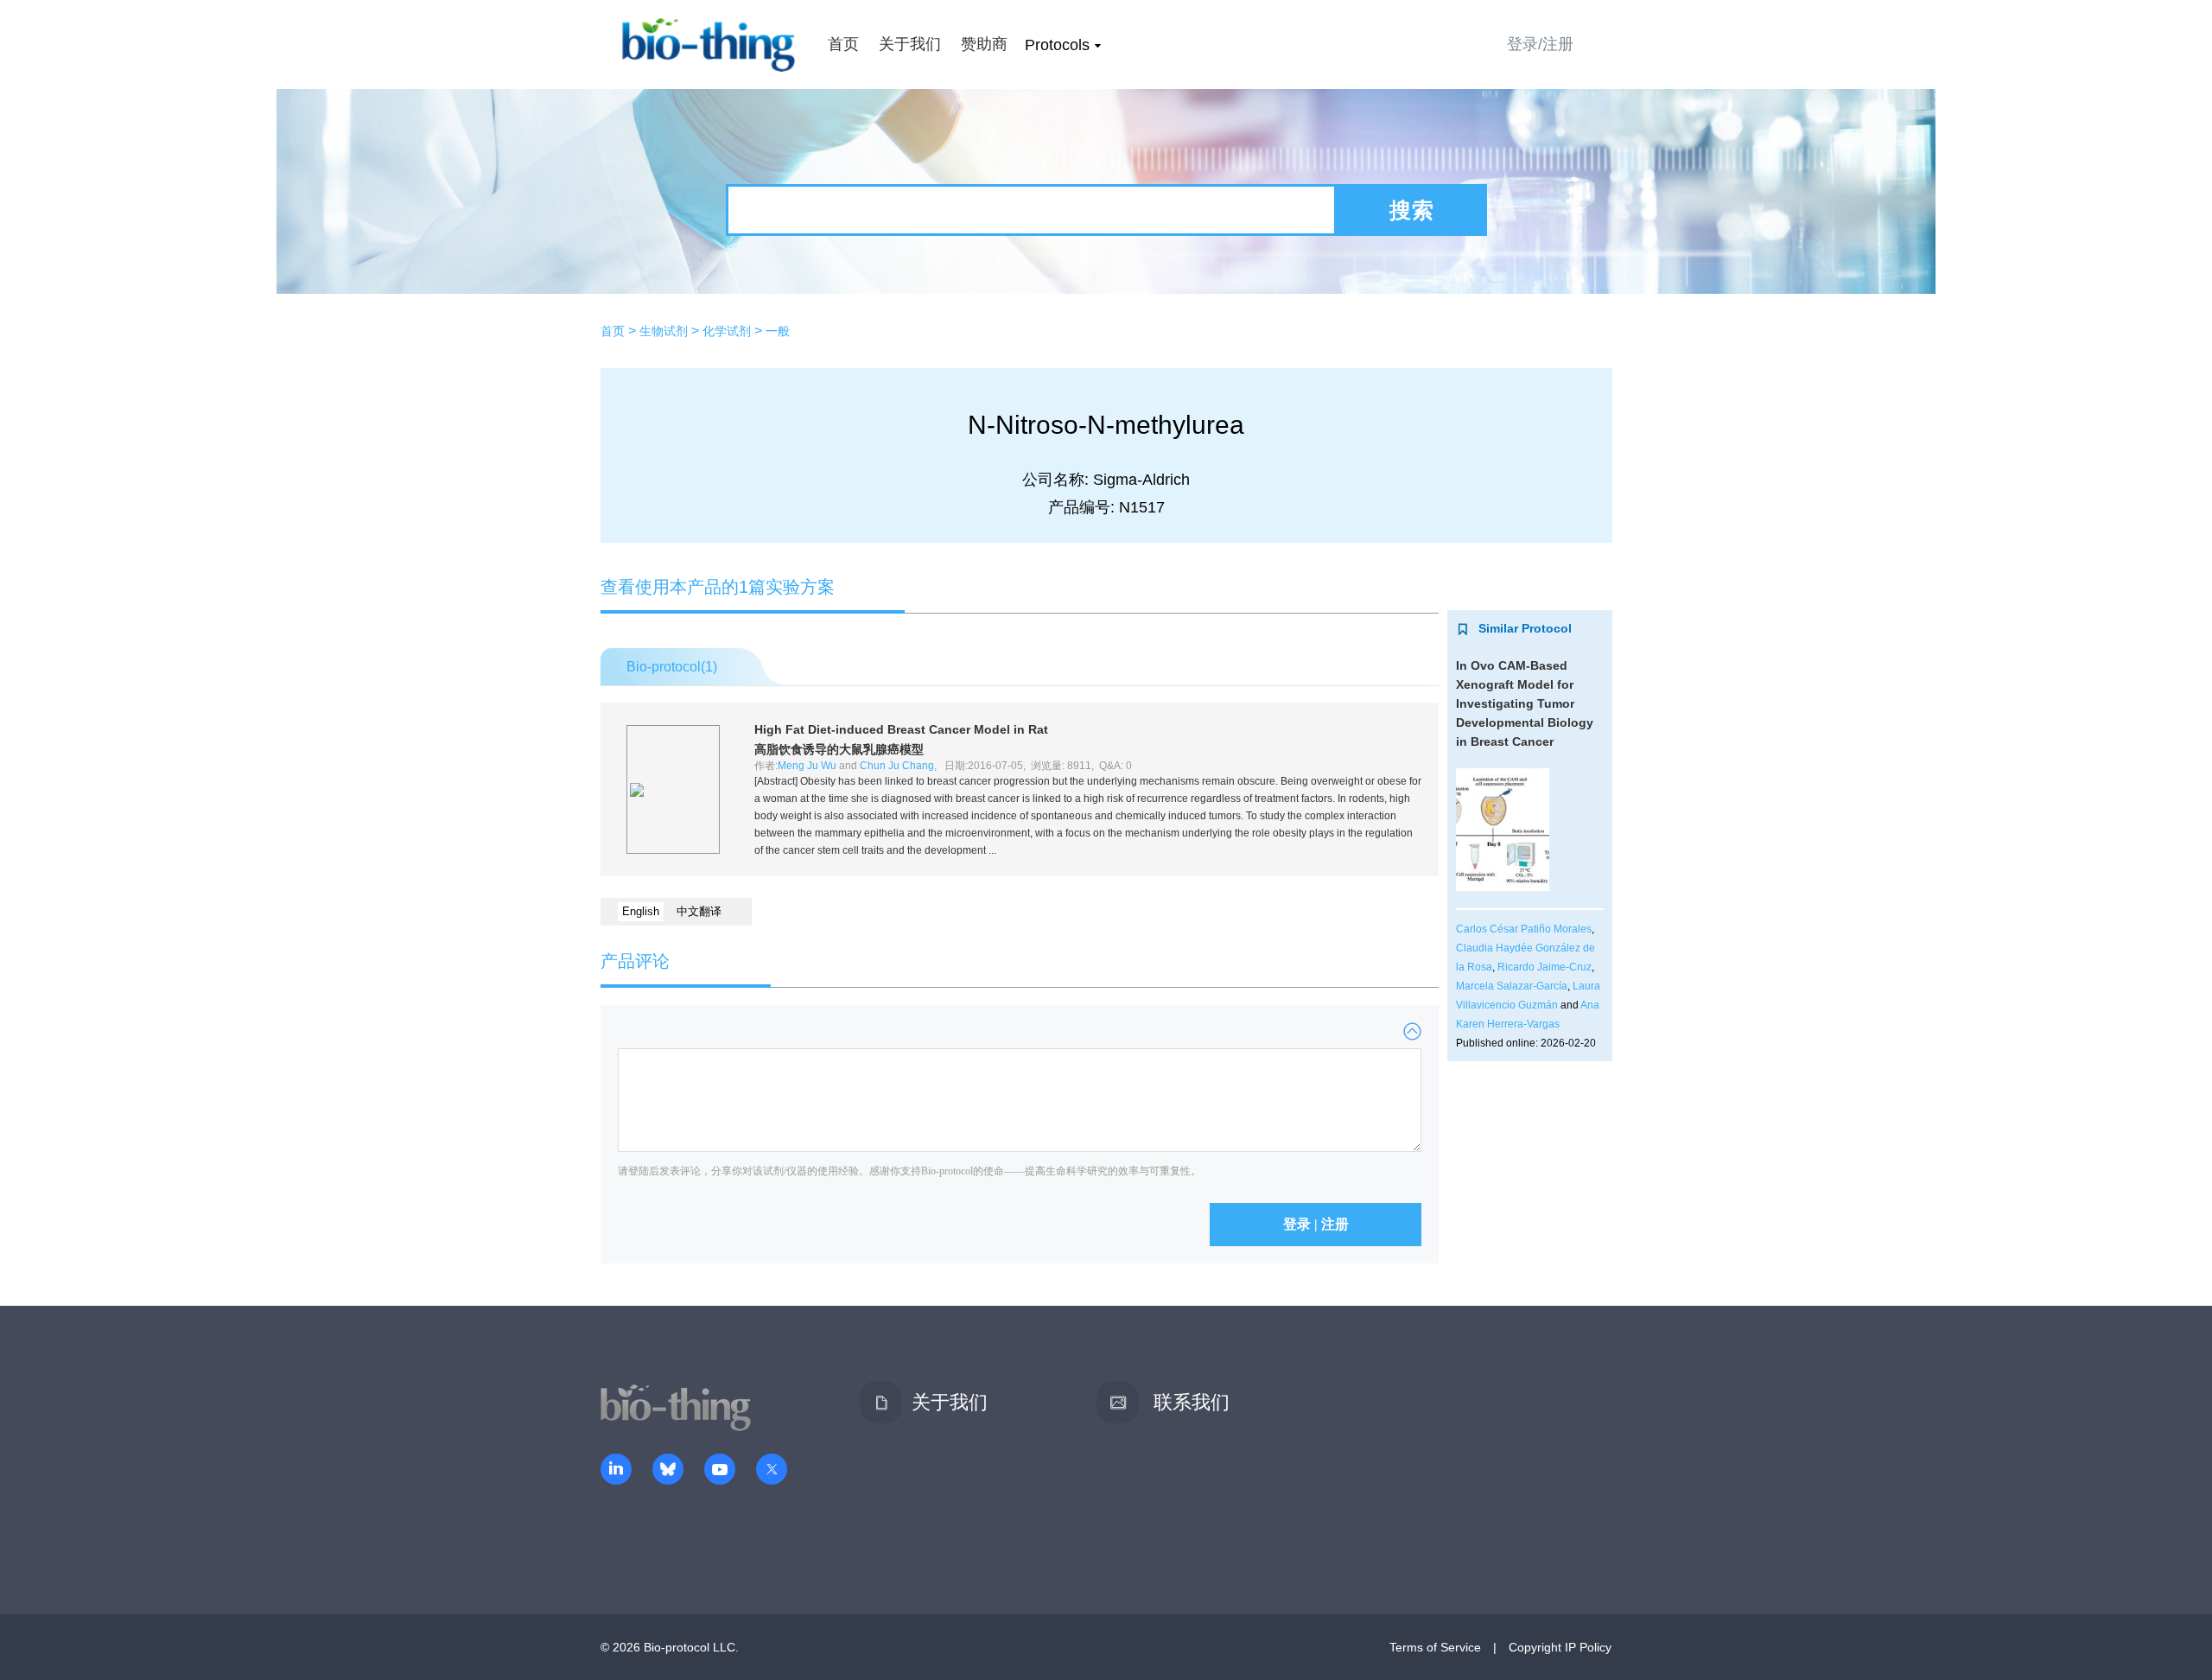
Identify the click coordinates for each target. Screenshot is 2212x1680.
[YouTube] (720, 1471)
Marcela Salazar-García (1512, 986)
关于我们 (910, 44)
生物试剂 (664, 331)
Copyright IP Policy (1560, 1647)
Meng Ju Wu (807, 766)
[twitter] (772, 1471)
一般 (778, 331)
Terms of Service (1435, 1647)
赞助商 (984, 44)
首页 (843, 44)
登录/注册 (1540, 44)
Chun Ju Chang (897, 766)
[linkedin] (616, 1471)
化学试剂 (727, 331)
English (641, 911)
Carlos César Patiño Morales (1524, 929)
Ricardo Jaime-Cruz (1545, 967)
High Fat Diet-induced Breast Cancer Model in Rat (901, 729)
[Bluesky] (668, 1471)
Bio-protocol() (672, 667)
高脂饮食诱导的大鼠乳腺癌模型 (839, 749)
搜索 (1412, 210)
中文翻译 (699, 911)
